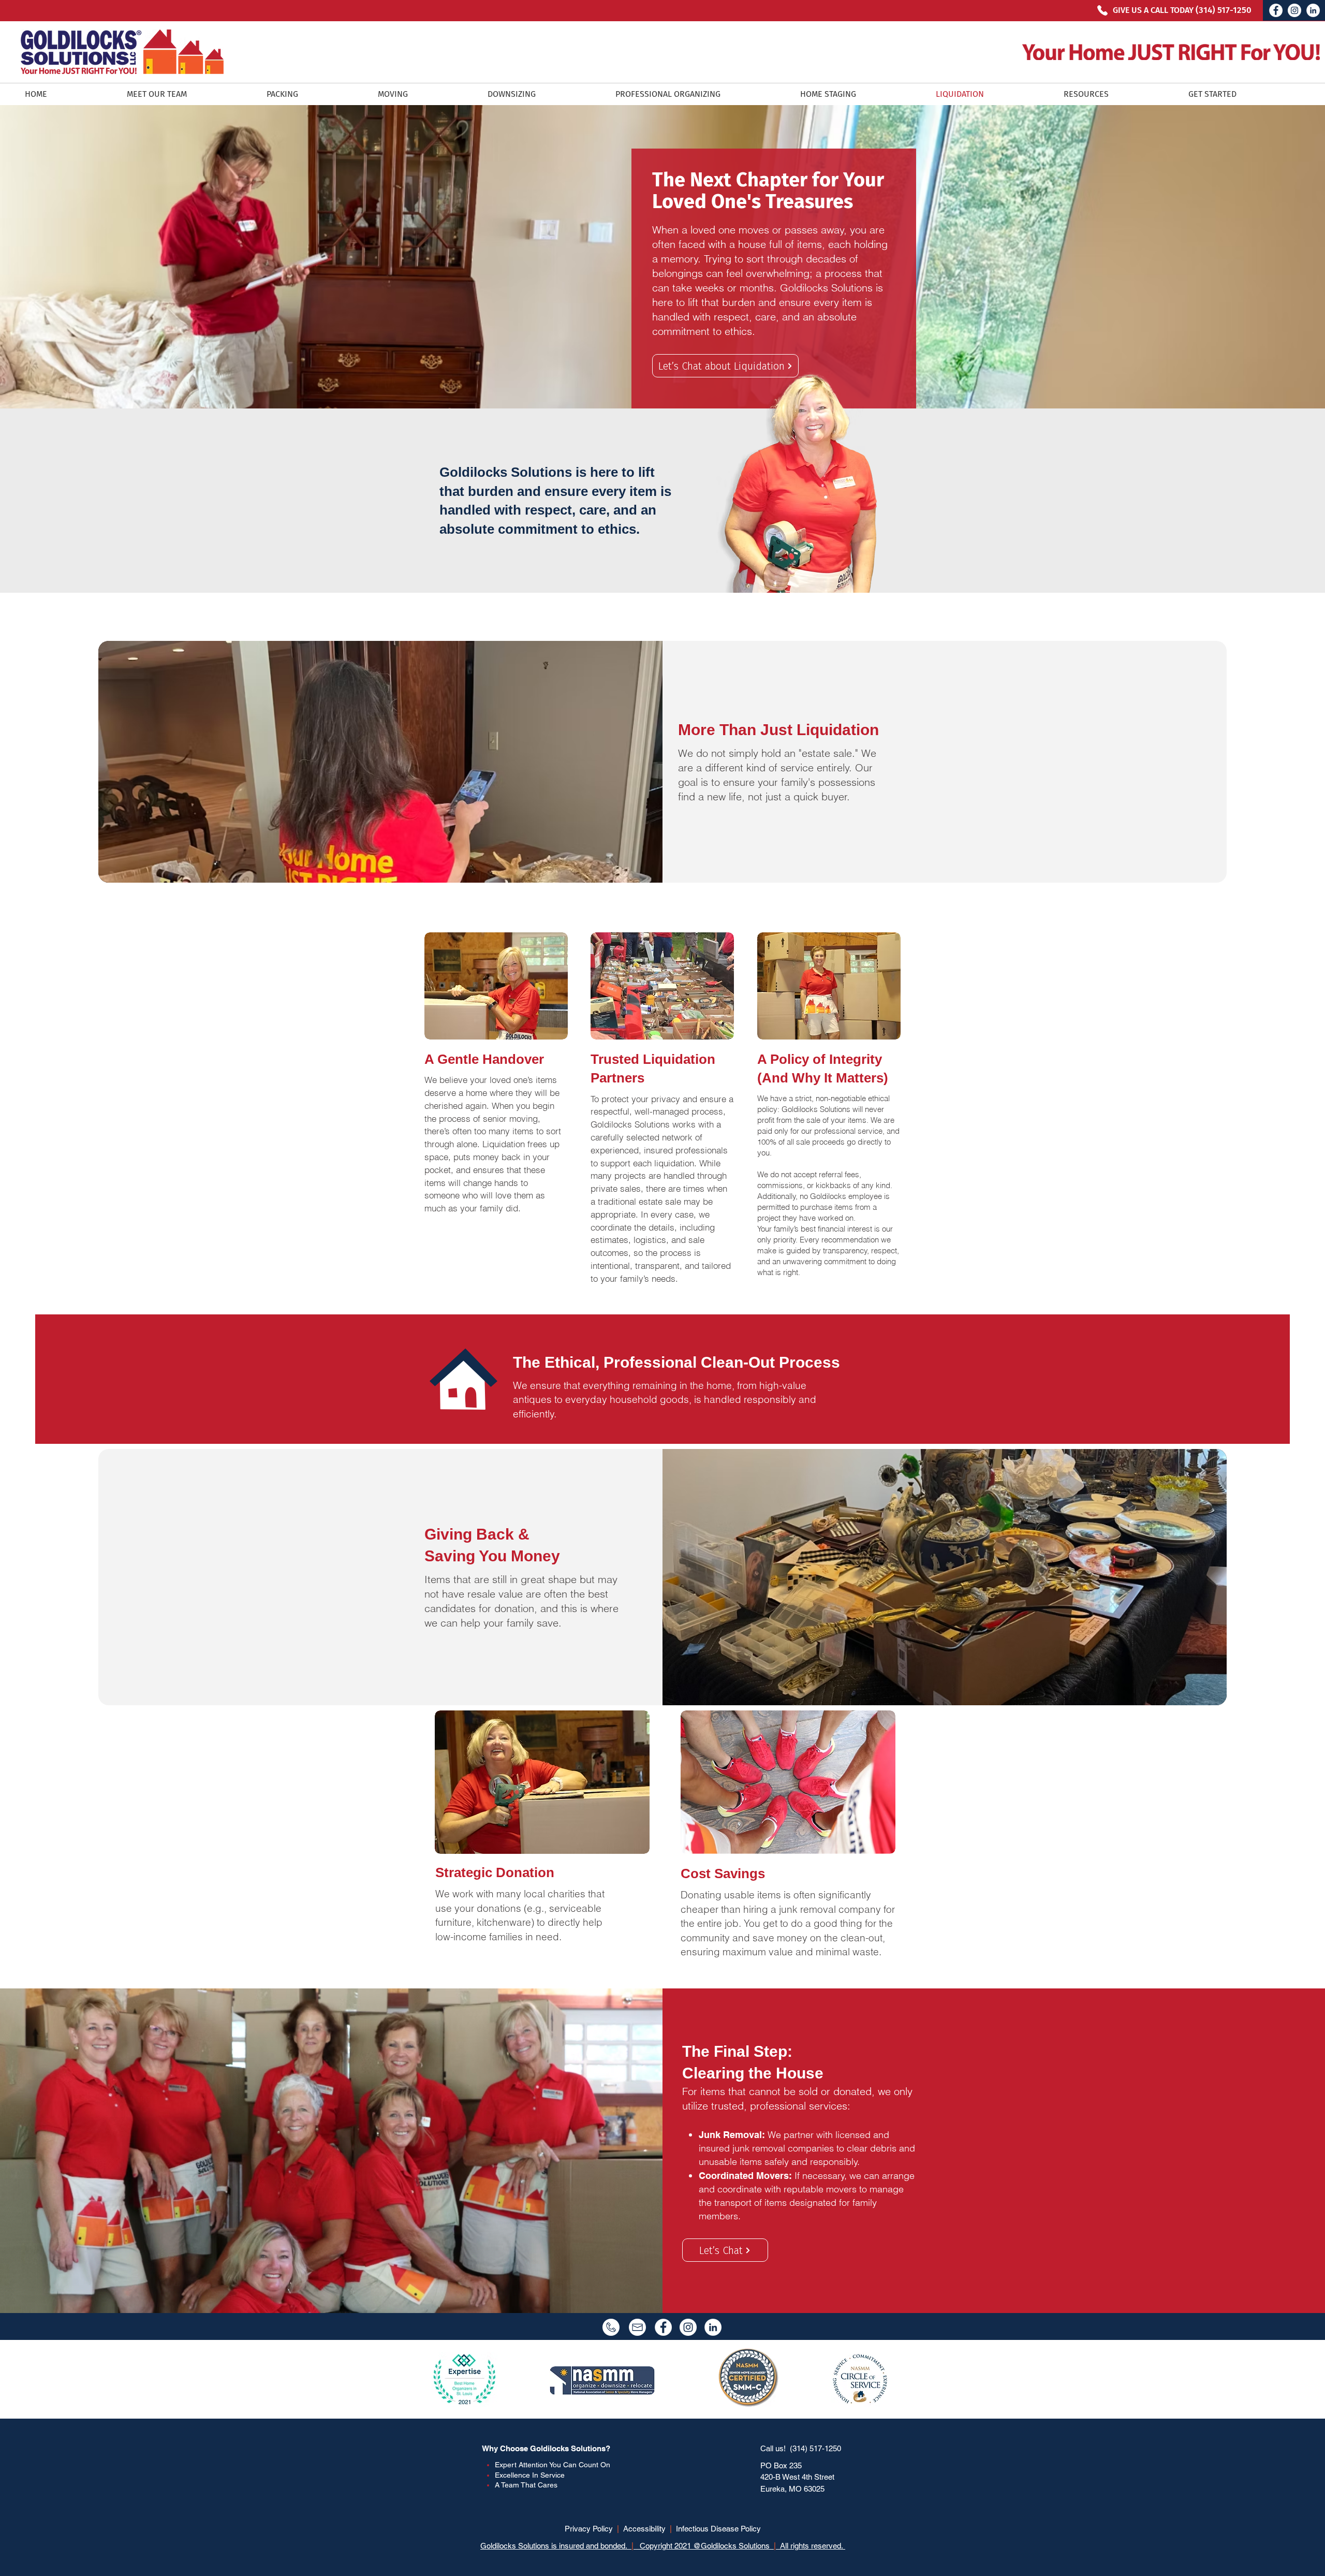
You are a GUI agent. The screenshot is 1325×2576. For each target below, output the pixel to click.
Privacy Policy (589, 2529)
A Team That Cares (526, 2485)
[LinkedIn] (1313, 10)
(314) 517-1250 (815, 2448)
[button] (1118, 94)
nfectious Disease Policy (719, 2529)
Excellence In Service (530, 2475)
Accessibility (644, 2529)
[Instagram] (1294, 10)
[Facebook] (1276, 10)
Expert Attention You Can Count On (553, 2465)
